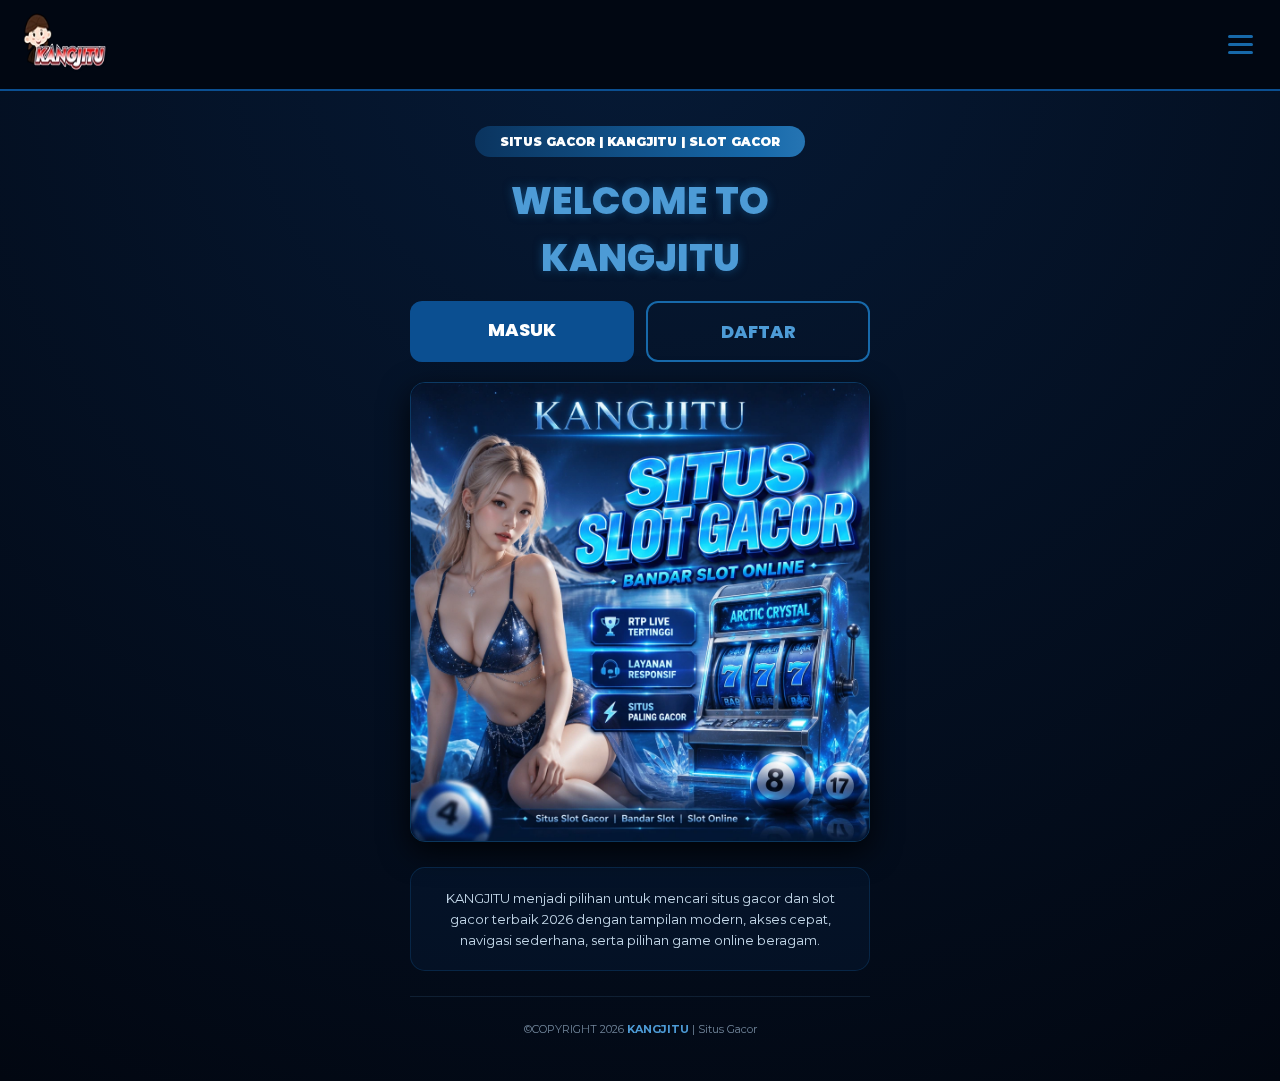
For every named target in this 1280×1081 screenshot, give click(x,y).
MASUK (522, 329)
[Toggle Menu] (1240, 45)
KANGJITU (658, 1029)
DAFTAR (758, 331)
